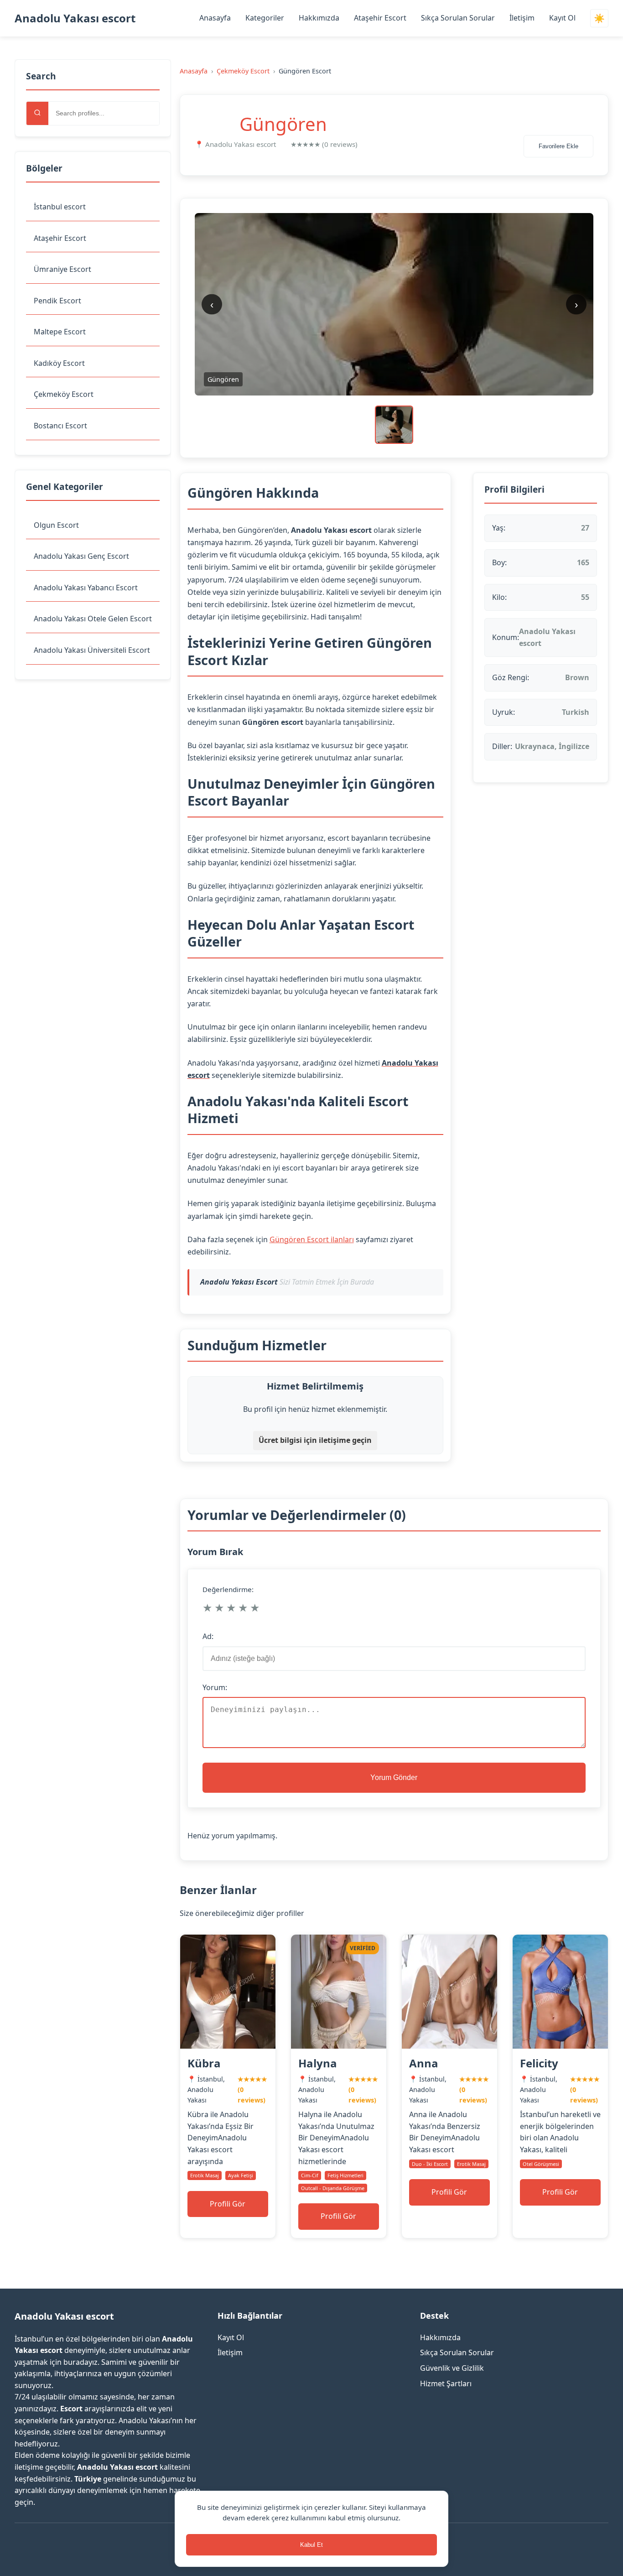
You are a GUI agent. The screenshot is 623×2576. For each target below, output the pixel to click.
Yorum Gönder (394, 1777)
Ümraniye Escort (62, 269)
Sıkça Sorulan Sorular (458, 18)
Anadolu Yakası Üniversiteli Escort (92, 650)
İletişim (522, 18)
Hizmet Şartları (446, 2383)
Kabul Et (311, 2545)
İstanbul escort (60, 207)
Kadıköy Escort (59, 363)
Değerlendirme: (228, 1589)
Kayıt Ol (562, 18)
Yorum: (215, 1687)
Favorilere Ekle (558, 146)
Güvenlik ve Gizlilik (452, 2368)
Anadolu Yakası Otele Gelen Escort (93, 619)
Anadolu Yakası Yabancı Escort (86, 588)
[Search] (37, 113)
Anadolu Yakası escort (75, 18)
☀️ (599, 18)
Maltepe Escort (60, 332)
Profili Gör (228, 2204)
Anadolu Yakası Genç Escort (81, 556)
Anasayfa (215, 18)
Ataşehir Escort (380, 18)
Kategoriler (265, 18)
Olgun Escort (56, 525)
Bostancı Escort (60, 426)
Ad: (208, 1636)
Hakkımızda (319, 18)
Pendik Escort (57, 301)
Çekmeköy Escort (64, 394)
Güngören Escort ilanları (312, 1239)
